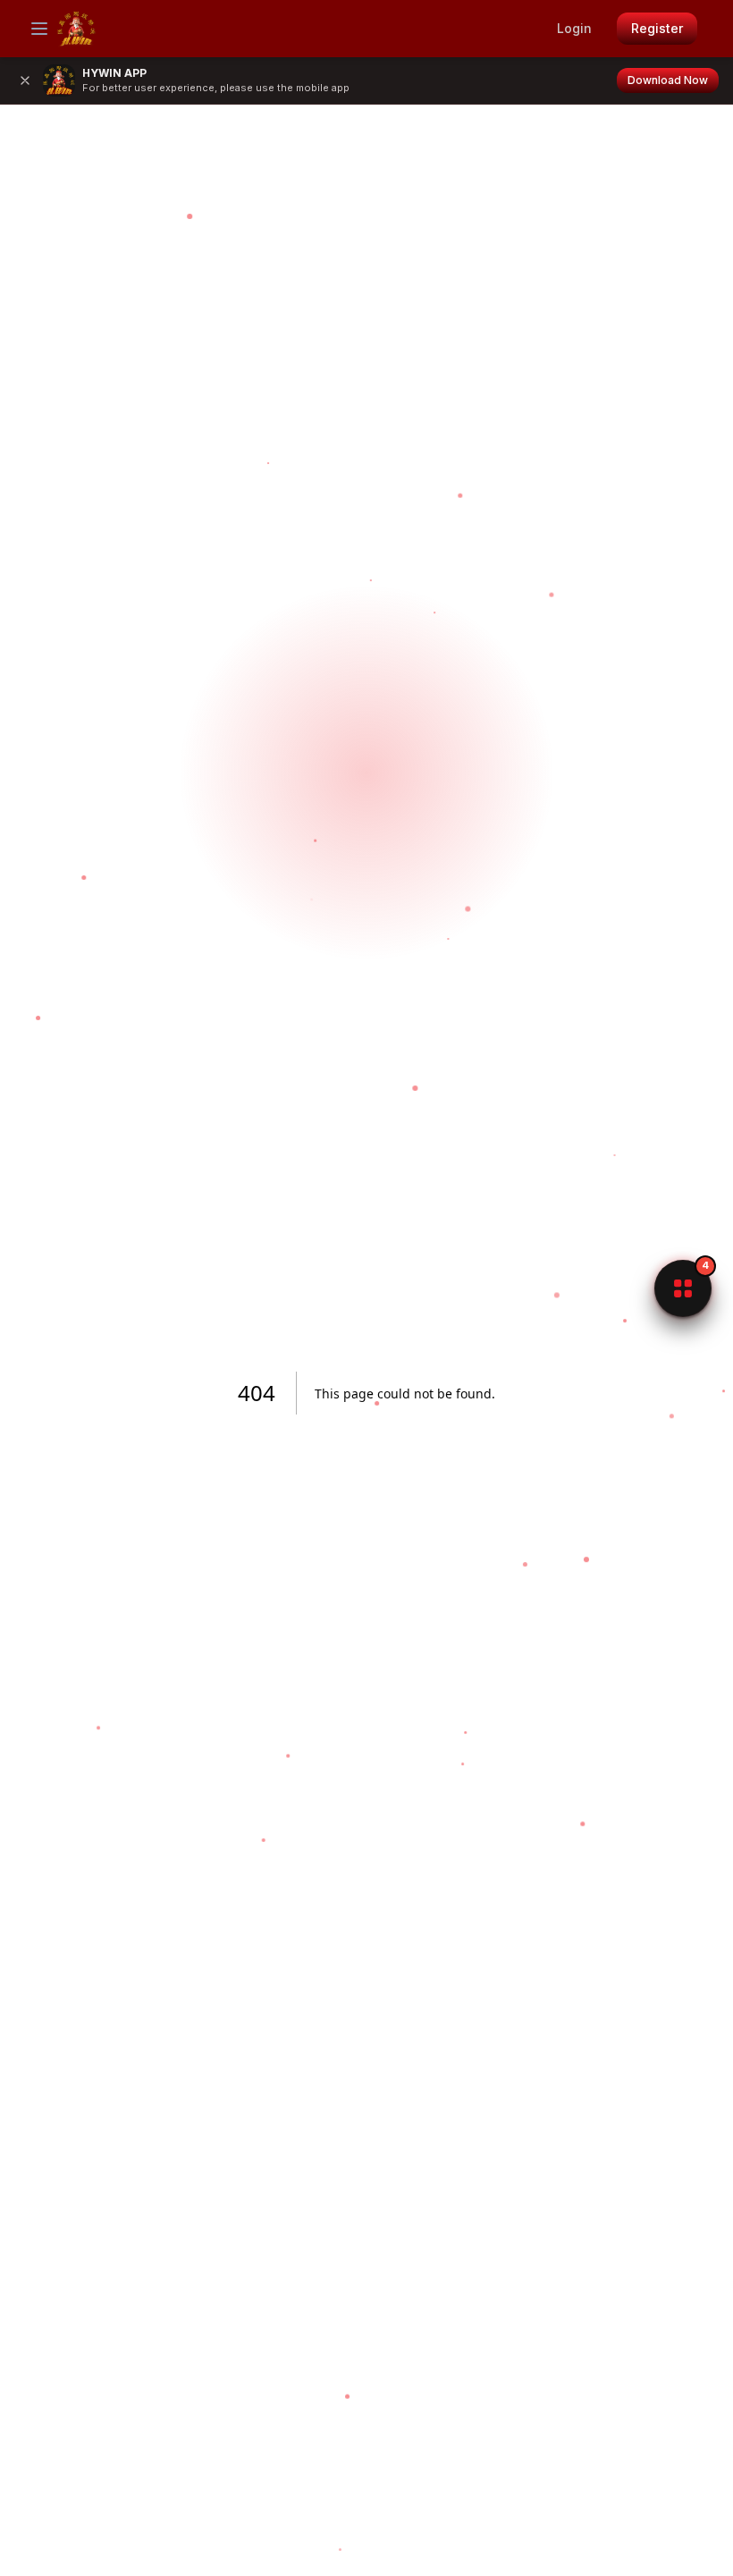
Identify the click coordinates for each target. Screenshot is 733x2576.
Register (657, 28)
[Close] (25, 80)
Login (574, 28)
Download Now (668, 80)
